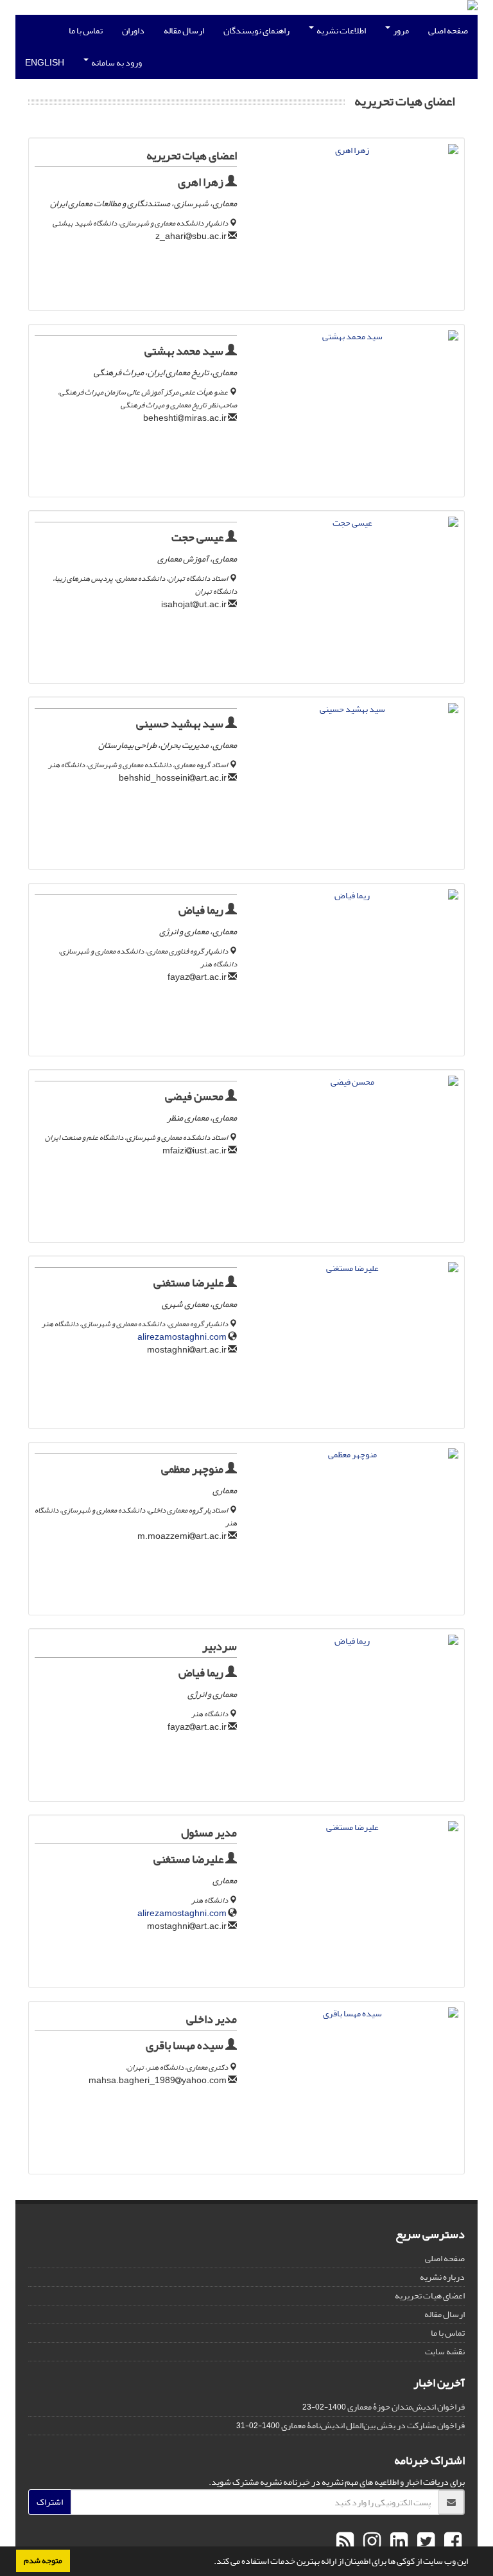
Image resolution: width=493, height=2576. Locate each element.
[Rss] (345, 2542)
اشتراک (50, 2502)
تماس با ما (86, 31)
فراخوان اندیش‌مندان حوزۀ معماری (406, 2407)
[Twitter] (424, 2542)
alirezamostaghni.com (182, 1337)
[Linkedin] (397, 2542)
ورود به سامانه (116, 63)
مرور (400, 31)
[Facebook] (451, 2542)
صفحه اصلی (448, 31)
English (45, 63)
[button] (211, 2563)
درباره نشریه (442, 2277)
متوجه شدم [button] (43, 2561)
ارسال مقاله (184, 31)
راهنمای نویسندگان (256, 31)
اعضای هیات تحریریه (430, 2296)
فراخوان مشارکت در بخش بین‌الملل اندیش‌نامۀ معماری (373, 2425)
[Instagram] (370, 2542)
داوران (133, 31)
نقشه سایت (445, 2351)
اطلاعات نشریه (341, 31)
